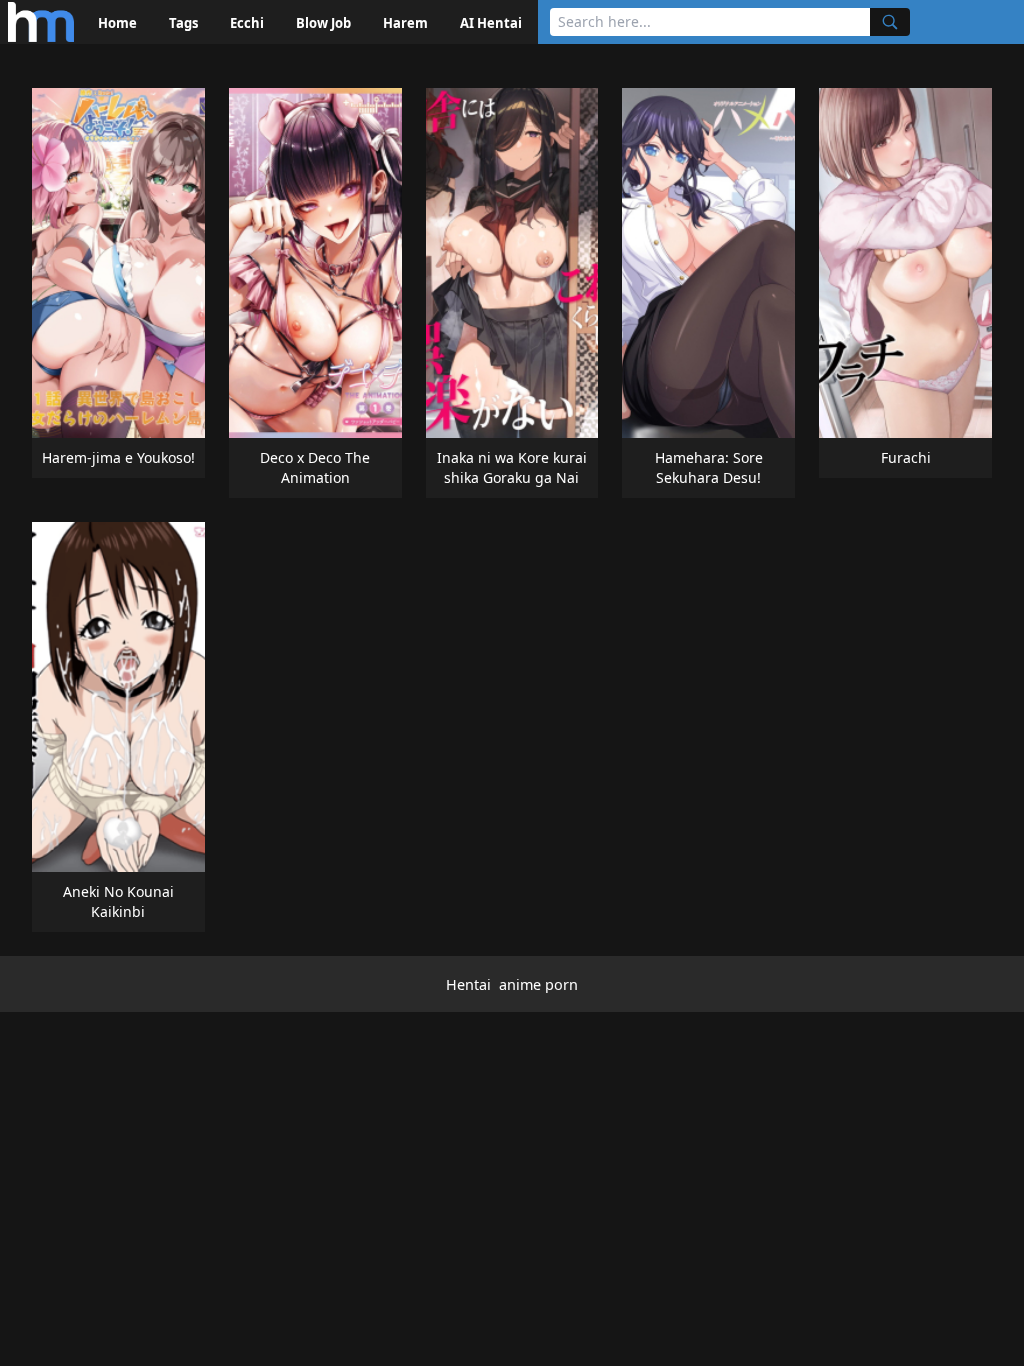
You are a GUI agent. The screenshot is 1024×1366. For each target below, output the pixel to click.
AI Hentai (491, 23)
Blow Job (323, 23)
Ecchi (247, 23)
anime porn (538, 984)
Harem (405, 23)
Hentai (468, 984)
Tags (183, 23)
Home (117, 23)
